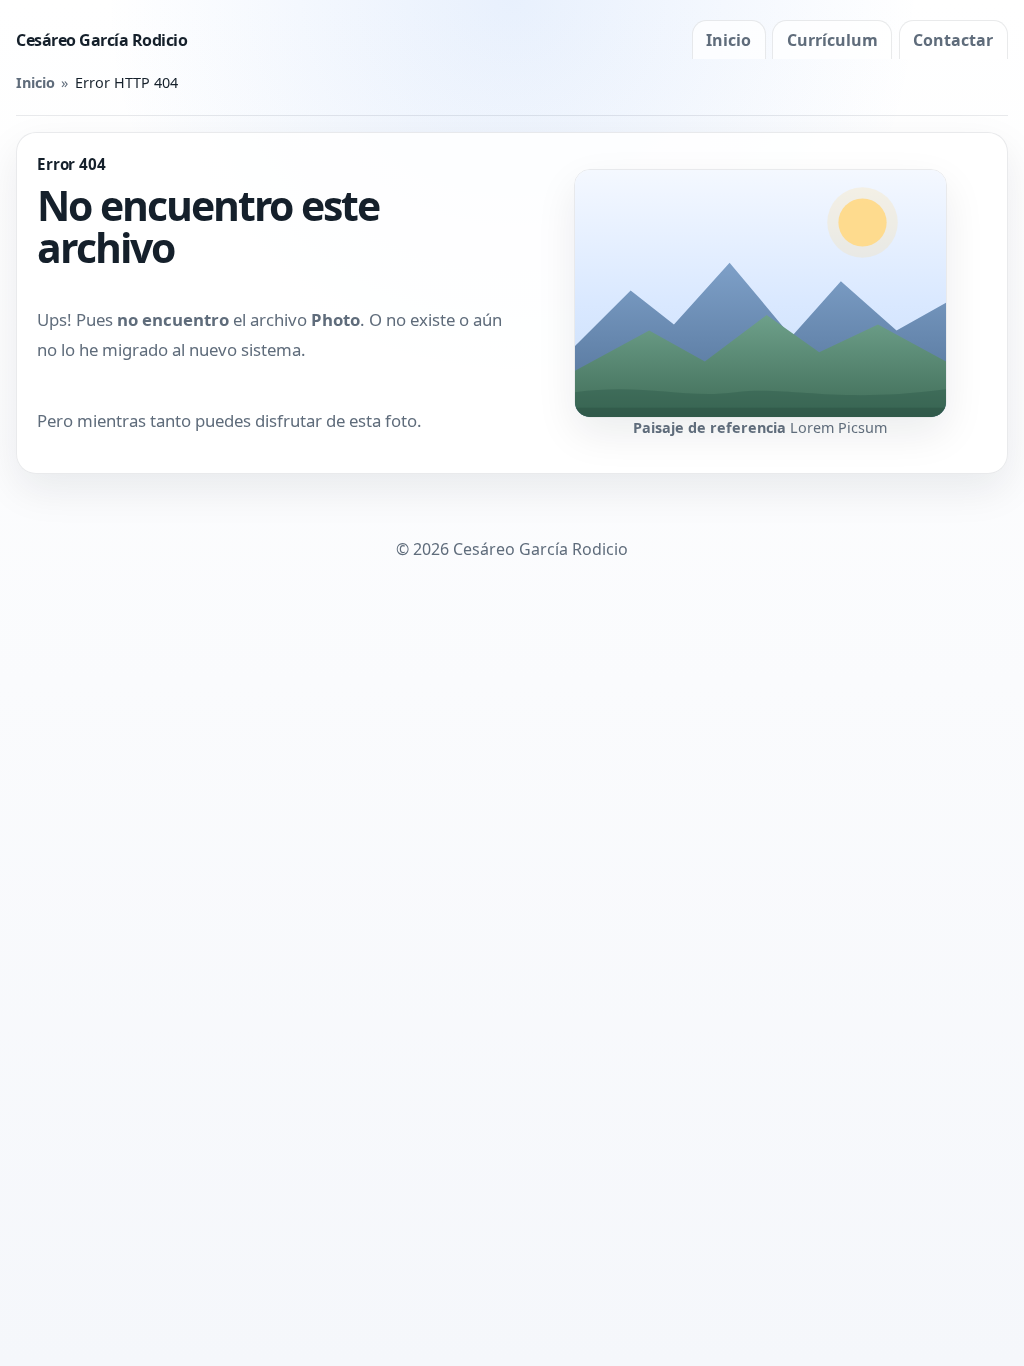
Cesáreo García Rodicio (101, 40)
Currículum (832, 40)
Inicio (728, 40)
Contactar (953, 40)
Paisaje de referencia (709, 427)
